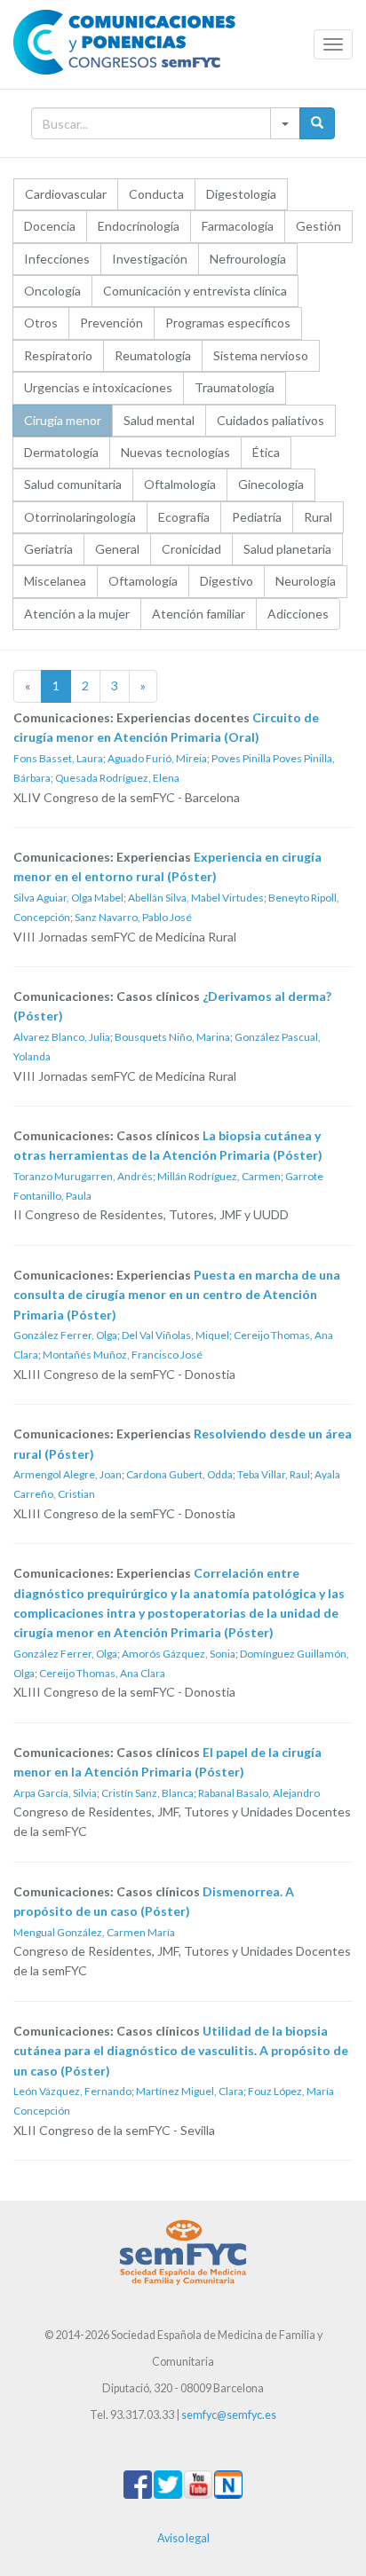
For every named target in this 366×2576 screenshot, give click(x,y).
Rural (318, 517)
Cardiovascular (66, 194)
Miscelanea (55, 581)
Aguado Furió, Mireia (157, 758)
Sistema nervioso (261, 355)
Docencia (50, 226)
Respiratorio (58, 355)
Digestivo (227, 581)
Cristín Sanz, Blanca (147, 1793)
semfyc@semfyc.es (229, 2415)
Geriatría (48, 549)
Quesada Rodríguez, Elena (117, 778)
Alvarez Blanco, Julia (62, 1037)
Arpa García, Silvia (55, 1793)
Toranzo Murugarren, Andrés (83, 1176)
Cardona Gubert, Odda (179, 1474)
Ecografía (184, 517)
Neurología (306, 581)
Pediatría (257, 517)
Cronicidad (191, 549)
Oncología (52, 291)
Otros (41, 323)
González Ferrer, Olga (65, 1335)
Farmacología (238, 226)
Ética (266, 452)
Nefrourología (248, 259)
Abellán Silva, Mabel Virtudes (196, 898)
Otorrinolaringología (80, 517)
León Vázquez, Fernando (72, 2091)
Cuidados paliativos (271, 420)
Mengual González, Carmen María (94, 1932)
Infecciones (57, 259)
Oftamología (143, 581)
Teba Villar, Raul (274, 1474)
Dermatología (61, 452)
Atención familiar (199, 614)
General (117, 549)
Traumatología (235, 387)
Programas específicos (228, 323)
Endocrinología (139, 226)
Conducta (156, 194)
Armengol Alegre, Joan (68, 1474)
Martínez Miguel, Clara (190, 2091)
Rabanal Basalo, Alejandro (259, 1793)
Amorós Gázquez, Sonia (179, 1654)
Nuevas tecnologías (175, 452)
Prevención (111, 323)
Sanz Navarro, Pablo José (133, 917)
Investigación (150, 259)
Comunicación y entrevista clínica (195, 291)
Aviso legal (183, 2538)
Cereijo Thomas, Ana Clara (102, 1673)
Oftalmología (180, 484)
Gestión (318, 226)
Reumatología (153, 355)
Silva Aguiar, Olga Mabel (68, 898)
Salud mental (159, 420)
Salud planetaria (287, 549)
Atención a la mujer (77, 614)
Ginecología (271, 484)
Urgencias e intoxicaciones (98, 387)
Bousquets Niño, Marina (172, 1037)
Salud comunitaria (73, 484)
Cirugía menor (63, 420)
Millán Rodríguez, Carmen (219, 1176)
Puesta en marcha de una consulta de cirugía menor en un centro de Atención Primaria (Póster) (177, 1295)
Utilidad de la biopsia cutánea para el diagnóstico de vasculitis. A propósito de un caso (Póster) (181, 2051)
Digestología (241, 194)
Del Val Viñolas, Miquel (175, 1335)
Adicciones (298, 614)
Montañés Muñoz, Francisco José (123, 1355)
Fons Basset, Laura (58, 758)
